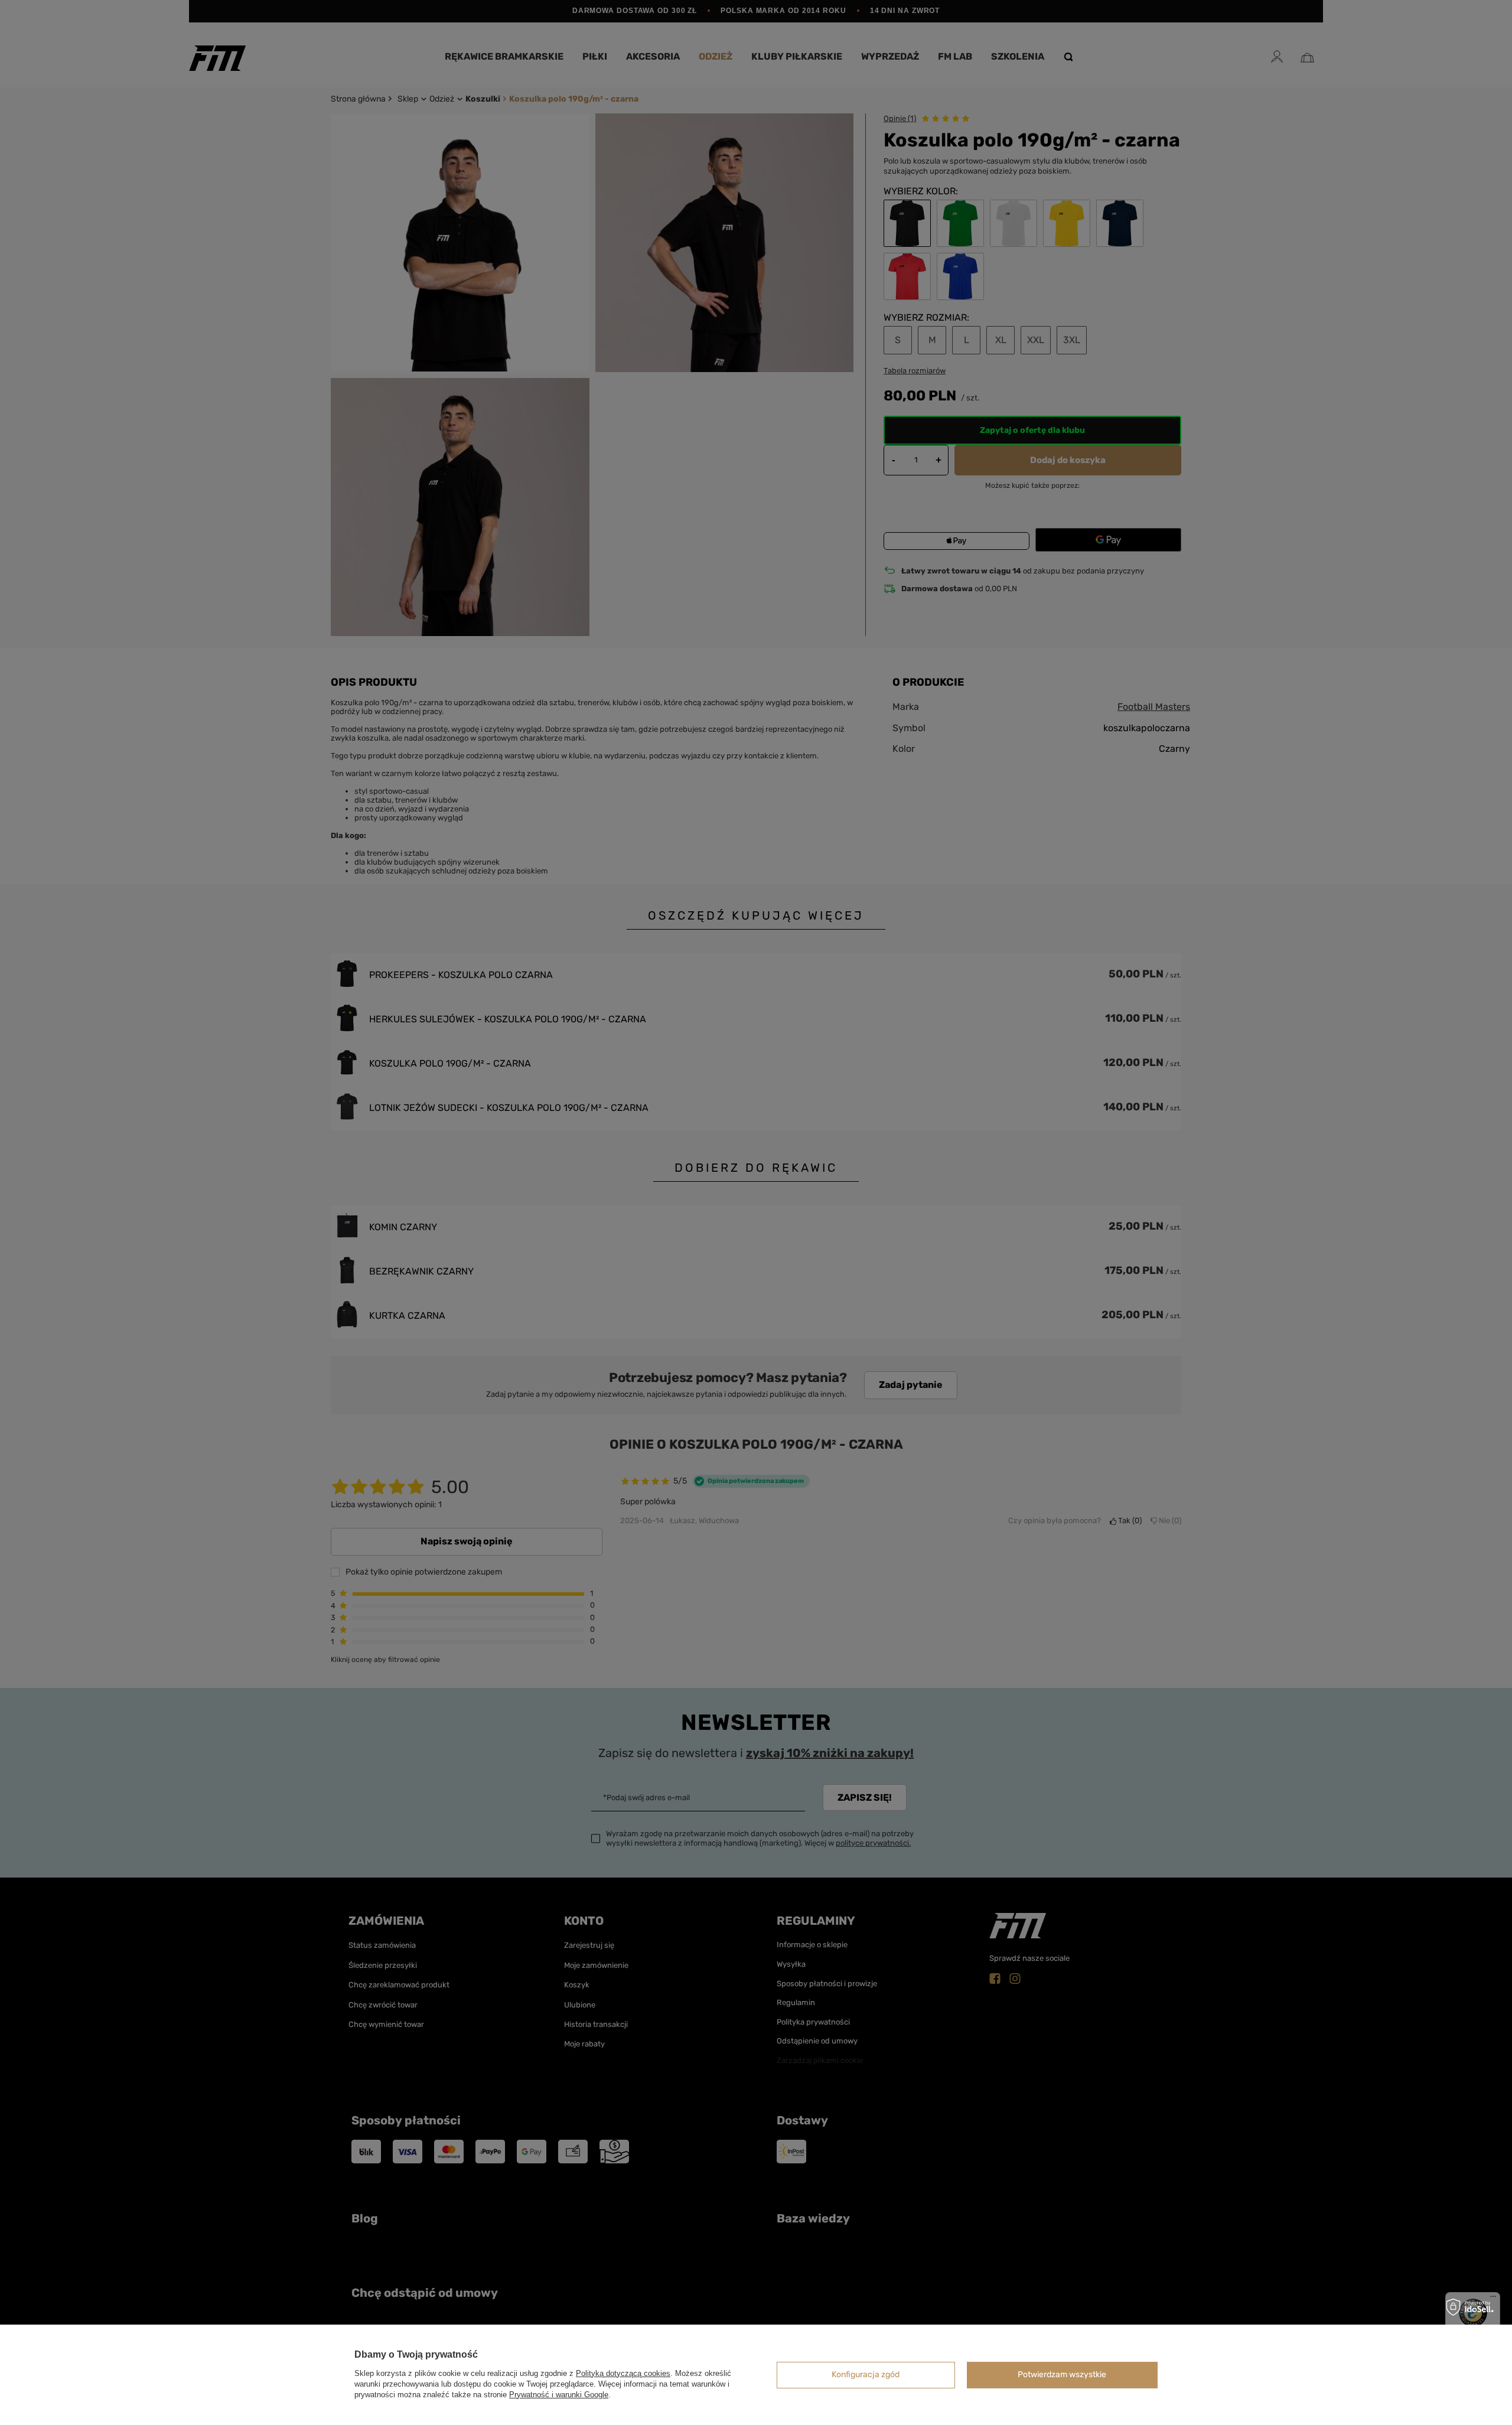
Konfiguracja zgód (866, 2375)
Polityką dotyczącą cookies (623, 2373)
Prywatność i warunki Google (559, 2395)
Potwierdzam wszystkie (1062, 2375)
